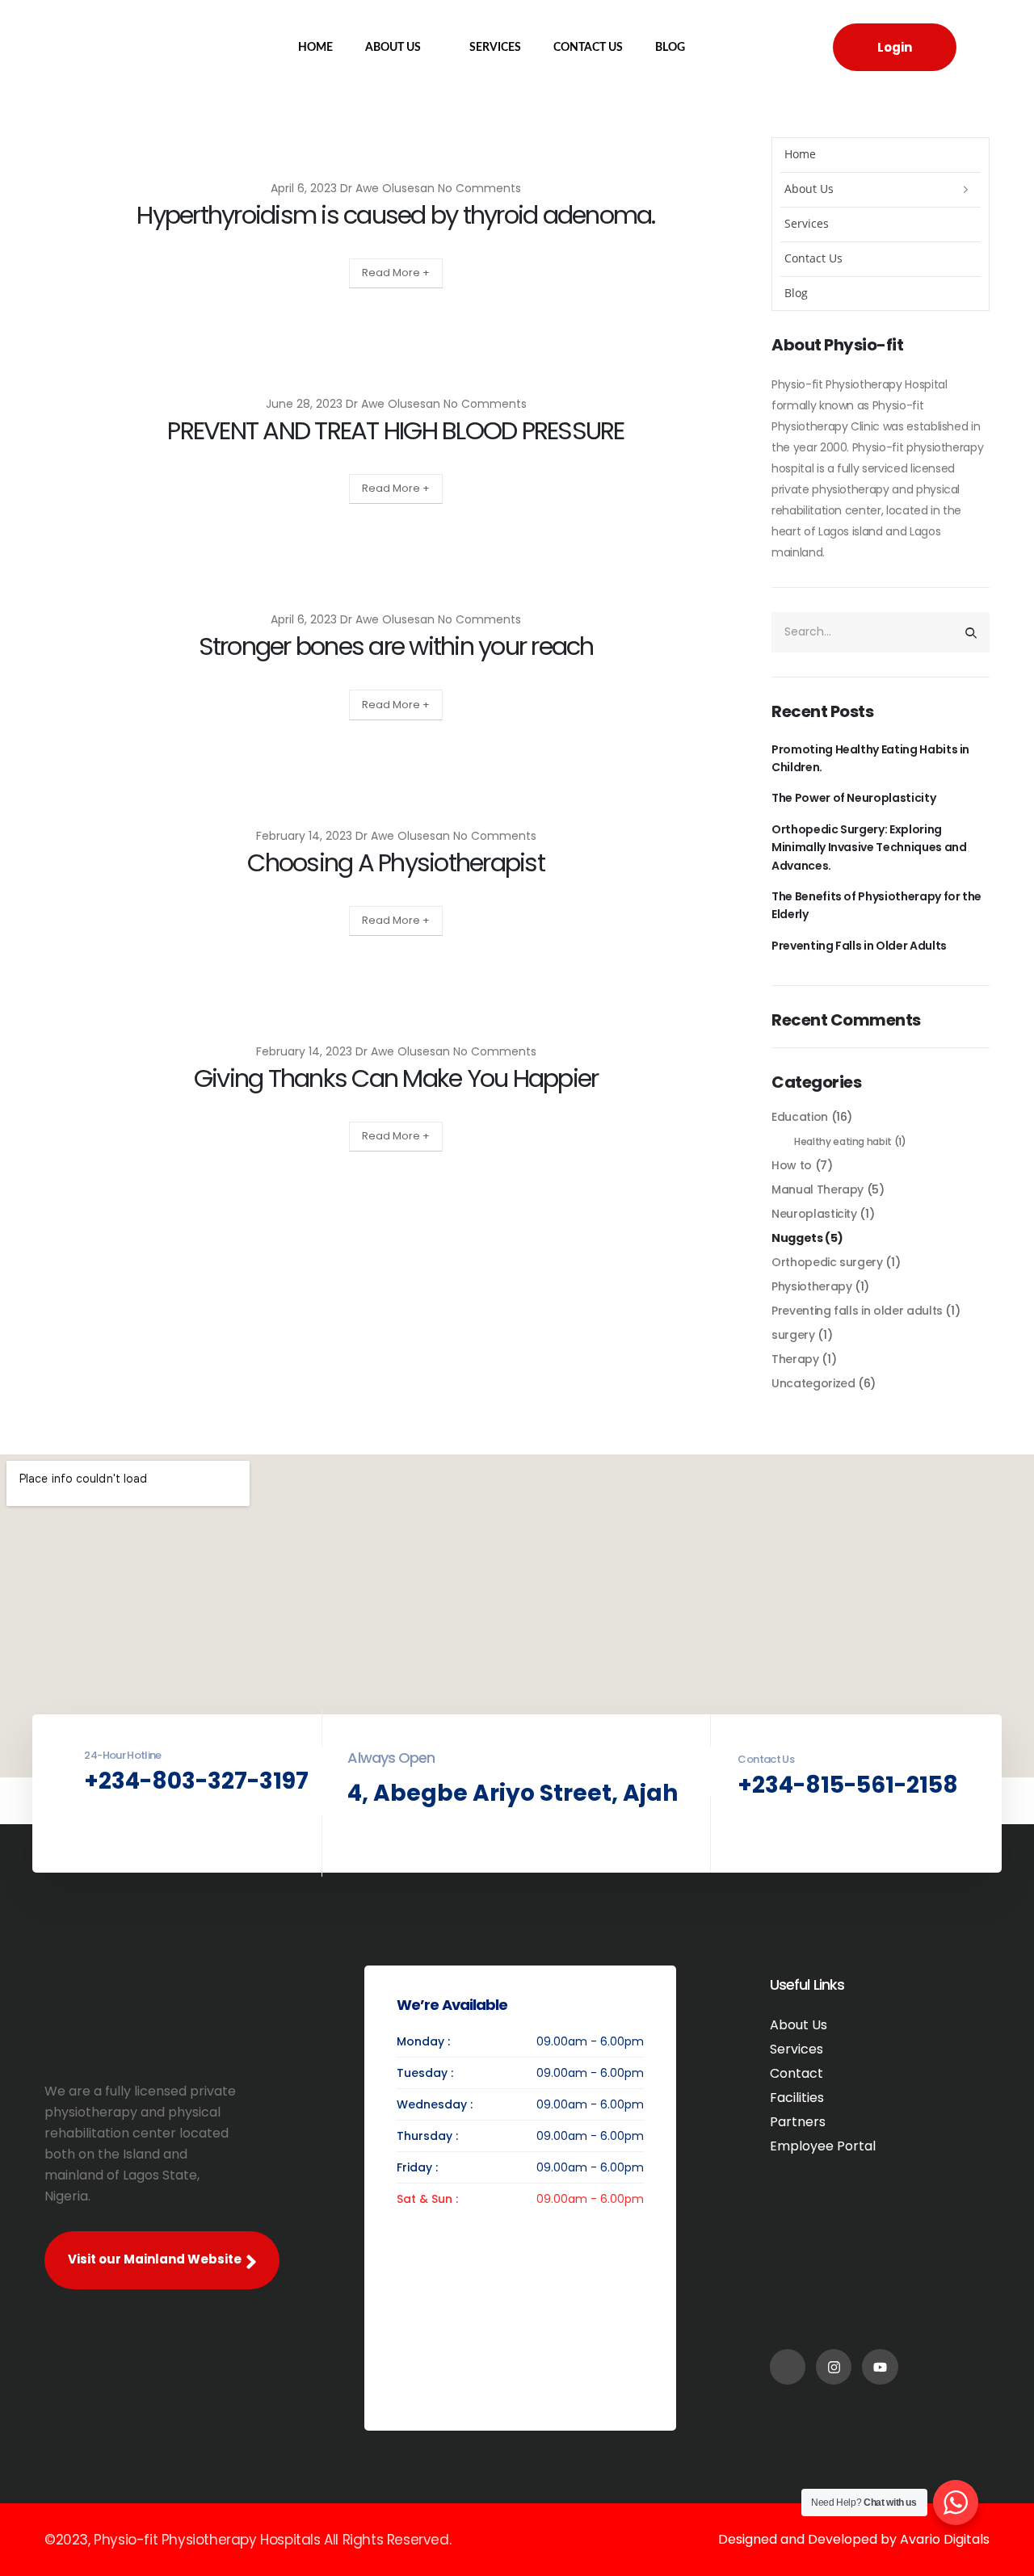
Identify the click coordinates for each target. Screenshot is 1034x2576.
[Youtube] (880, 2367)
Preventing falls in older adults (857, 1311)
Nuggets (797, 1238)
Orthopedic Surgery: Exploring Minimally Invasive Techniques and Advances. (869, 847)
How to (792, 1165)
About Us (393, 48)
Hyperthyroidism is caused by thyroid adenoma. (395, 215)
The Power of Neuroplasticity (853, 798)
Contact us (588, 48)
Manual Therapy (818, 1189)
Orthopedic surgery (827, 1262)
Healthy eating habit (843, 1141)
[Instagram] (834, 2367)
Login (895, 47)
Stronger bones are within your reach (396, 646)
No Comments (479, 188)
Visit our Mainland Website (156, 2259)
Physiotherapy (811, 1286)
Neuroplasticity (814, 1214)
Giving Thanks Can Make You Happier (396, 1078)
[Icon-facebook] (788, 2367)
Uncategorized (813, 1383)
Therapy (795, 1359)
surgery (793, 1335)
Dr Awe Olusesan (387, 188)
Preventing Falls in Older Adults (859, 946)
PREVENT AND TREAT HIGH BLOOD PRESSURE (395, 431)
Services (495, 48)
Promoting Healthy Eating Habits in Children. (870, 758)
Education (800, 1117)
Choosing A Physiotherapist (396, 863)
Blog (670, 48)
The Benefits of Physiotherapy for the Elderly (876, 905)
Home (315, 48)
